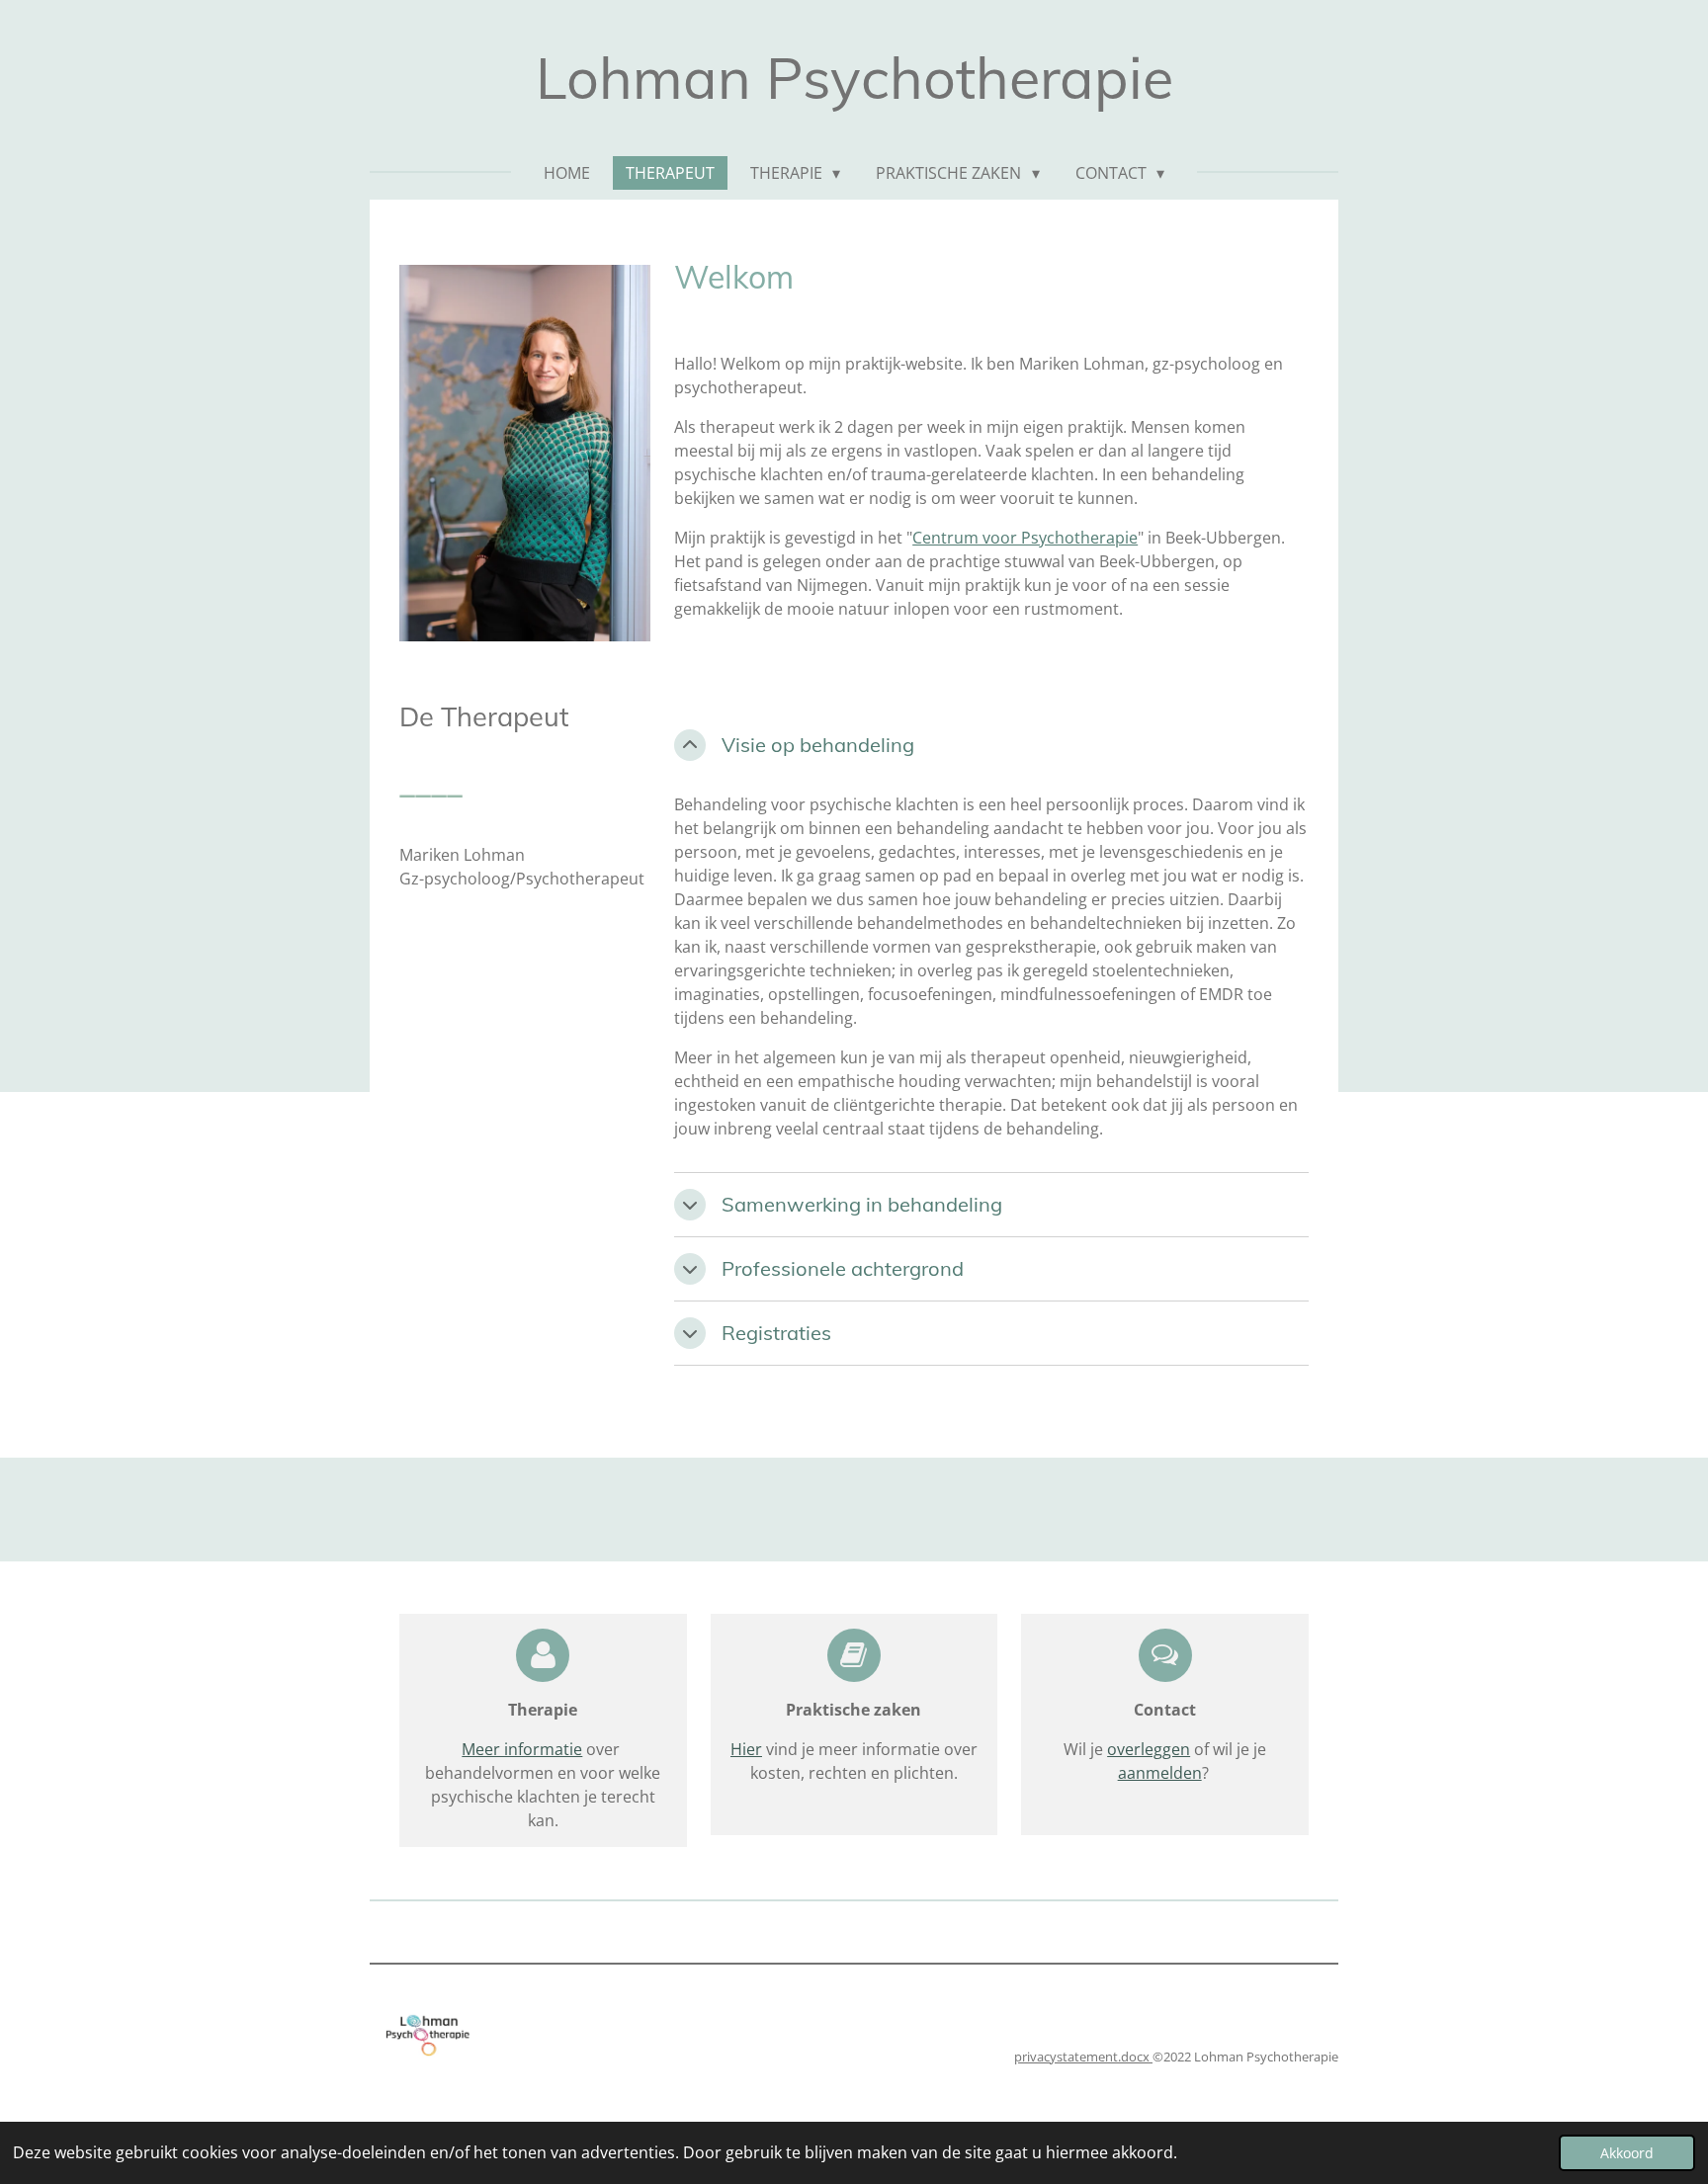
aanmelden (1160, 1773)
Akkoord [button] (1627, 2153)
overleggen (1149, 1749)
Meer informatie (522, 1749)
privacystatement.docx (1083, 2057)
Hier (746, 1749)
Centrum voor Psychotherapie (1025, 538)
